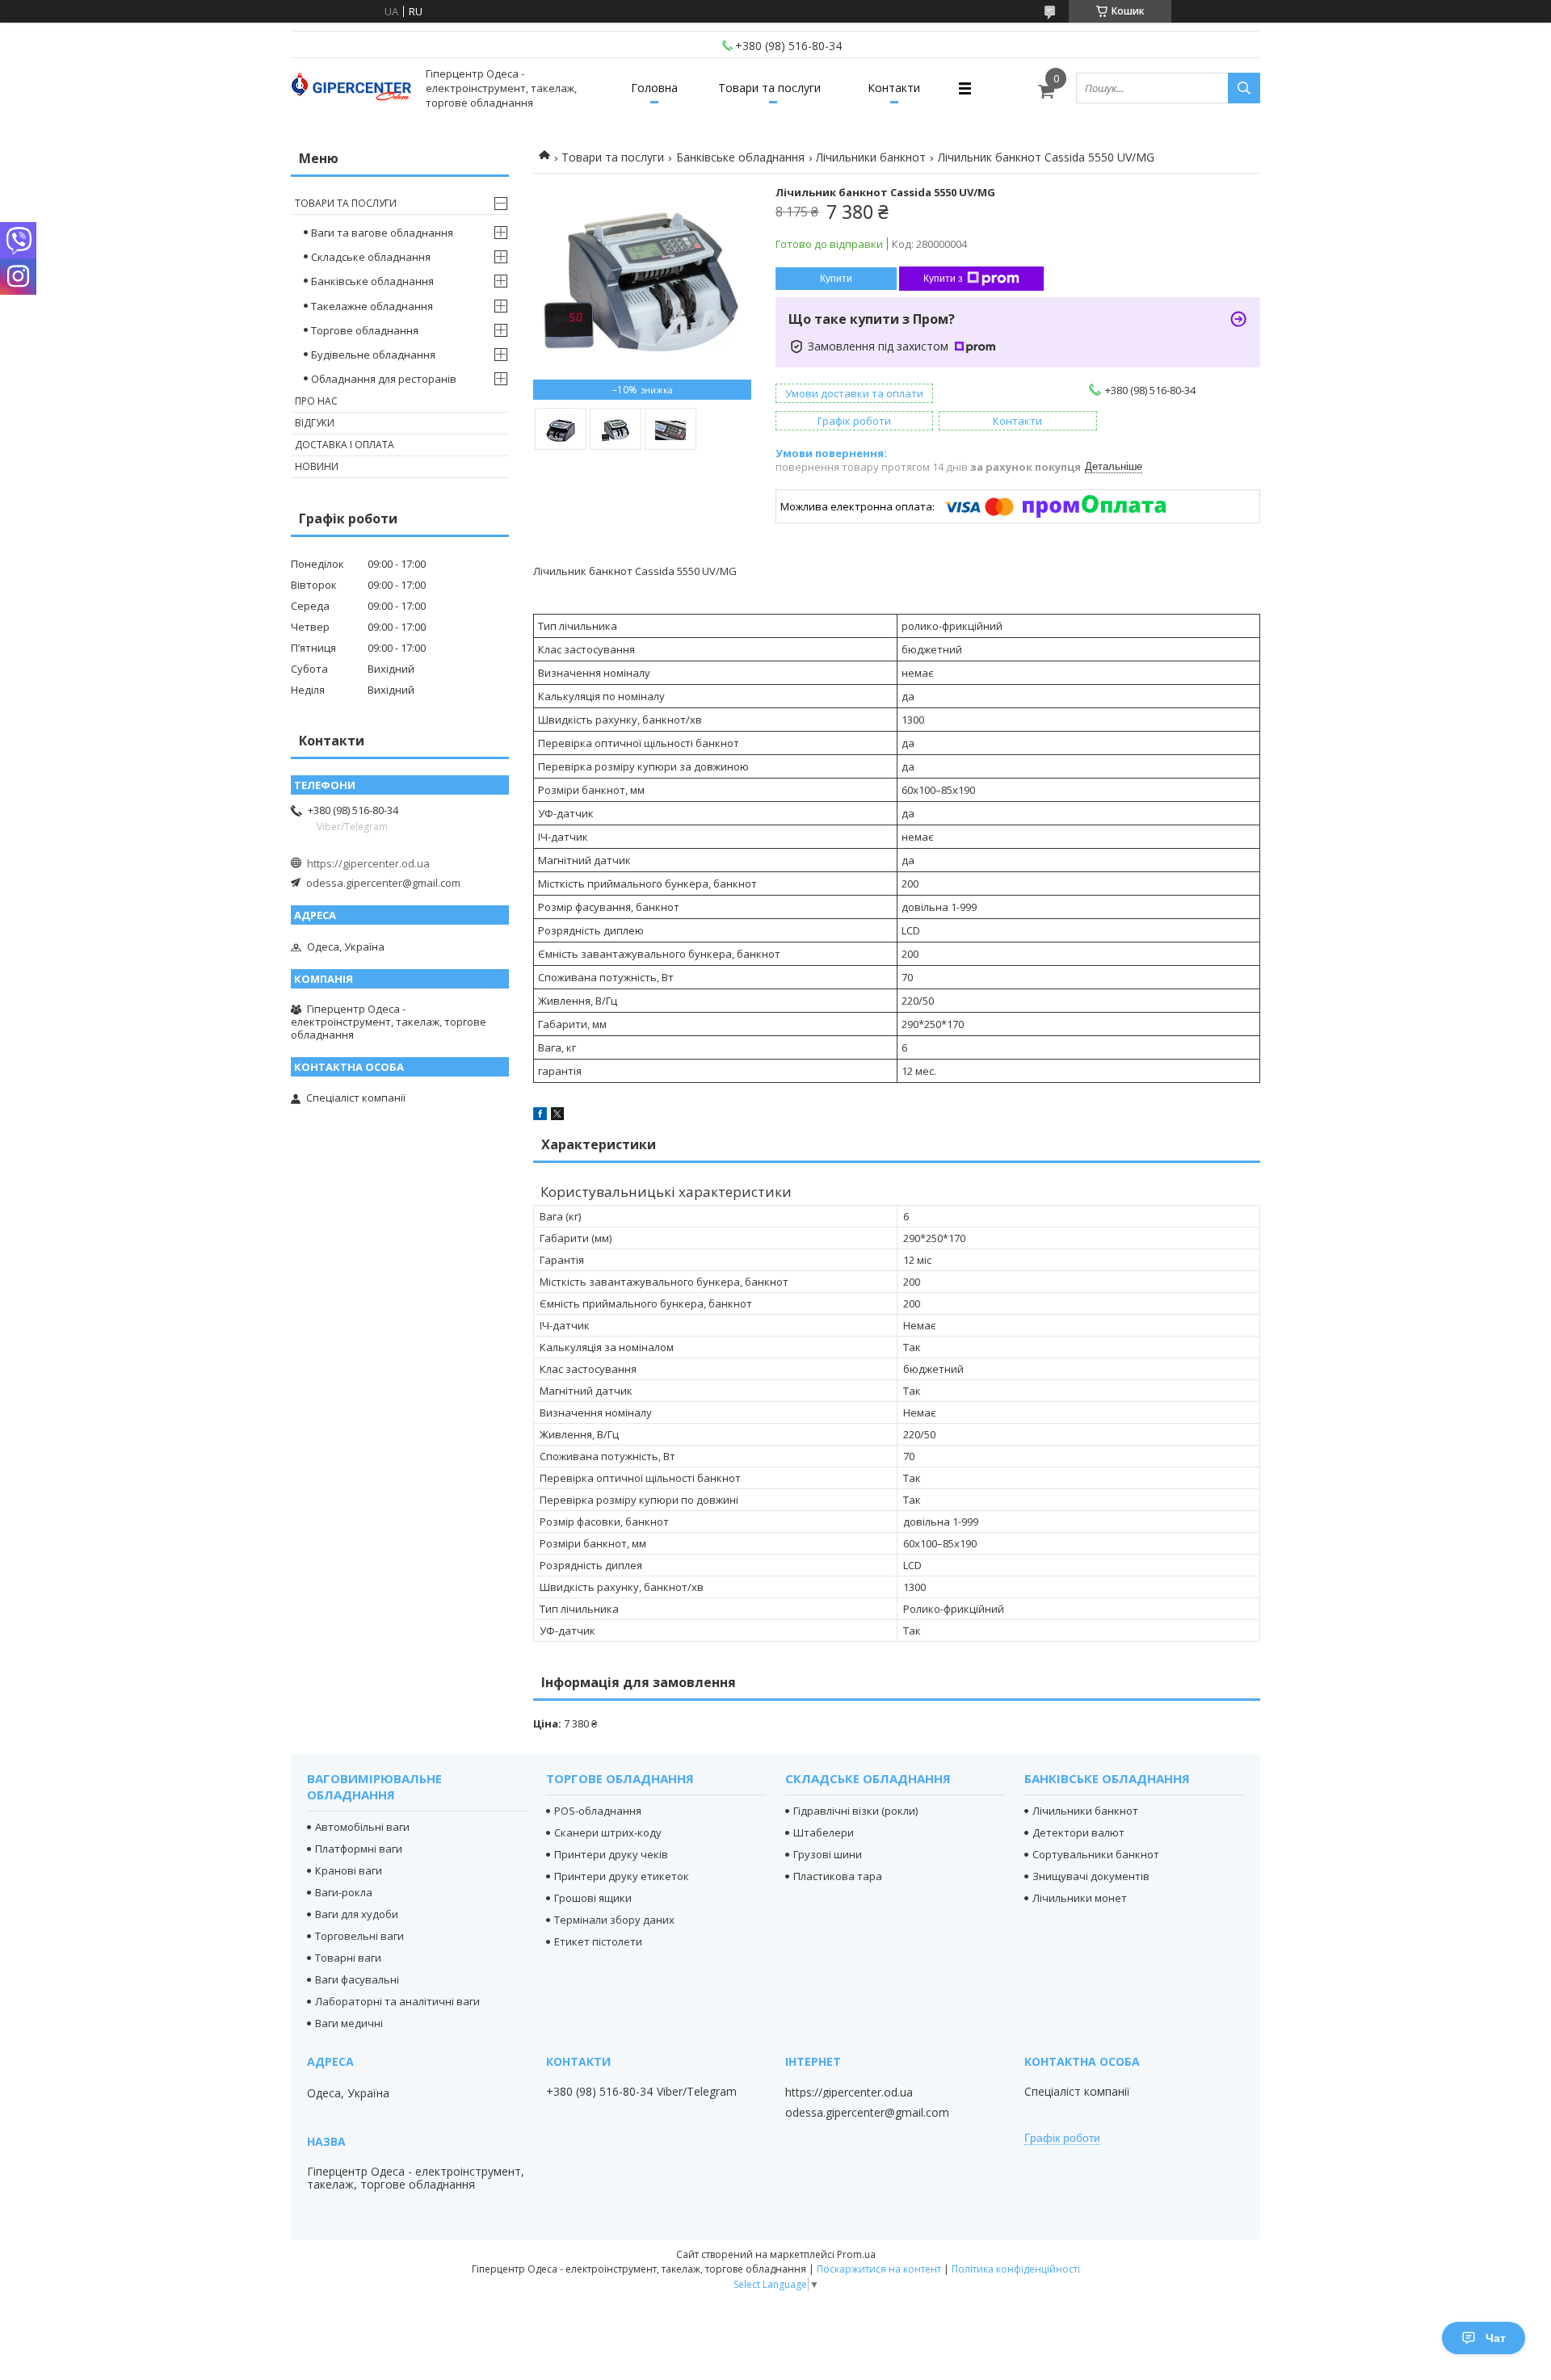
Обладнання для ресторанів (384, 379)
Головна (654, 88)
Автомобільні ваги (362, 1827)
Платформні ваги (359, 1849)
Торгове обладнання (365, 330)
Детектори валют (1078, 1832)
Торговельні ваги (359, 1936)
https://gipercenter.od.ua (368, 863)
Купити (836, 279)
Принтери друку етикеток (622, 1876)
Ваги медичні (349, 2023)
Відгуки (315, 423)
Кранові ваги (349, 1870)
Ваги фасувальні (357, 1979)
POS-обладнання (598, 1811)
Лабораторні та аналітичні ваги (397, 2001)
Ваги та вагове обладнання (382, 233)
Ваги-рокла (344, 1892)
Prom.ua (856, 2254)
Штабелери (824, 1832)
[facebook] (540, 1116)
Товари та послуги (769, 88)
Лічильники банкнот (871, 157)
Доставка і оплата (345, 445)
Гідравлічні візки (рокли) (855, 1811)
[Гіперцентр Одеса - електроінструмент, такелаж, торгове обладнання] (351, 88)
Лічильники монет (1080, 1898)
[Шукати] (1244, 88)
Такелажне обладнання (372, 306)
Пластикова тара (838, 1876)
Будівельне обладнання (373, 355)
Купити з (943, 279)
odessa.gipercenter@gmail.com (383, 883)
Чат (1496, 2338)
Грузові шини (828, 1854)
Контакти (894, 88)
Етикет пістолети (598, 1941)
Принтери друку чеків (611, 1854)
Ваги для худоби (357, 1914)
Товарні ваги (348, 1958)
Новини (317, 466)
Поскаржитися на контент (879, 2269)
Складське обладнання (371, 257)
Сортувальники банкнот (1096, 1854)
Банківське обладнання (740, 157)
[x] (557, 1116)
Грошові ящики (593, 1898)
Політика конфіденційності (1016, 2269)
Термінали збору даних (614, 1920)
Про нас (316, 401)
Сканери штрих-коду (608, 1832)
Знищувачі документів (1091, 1876)
